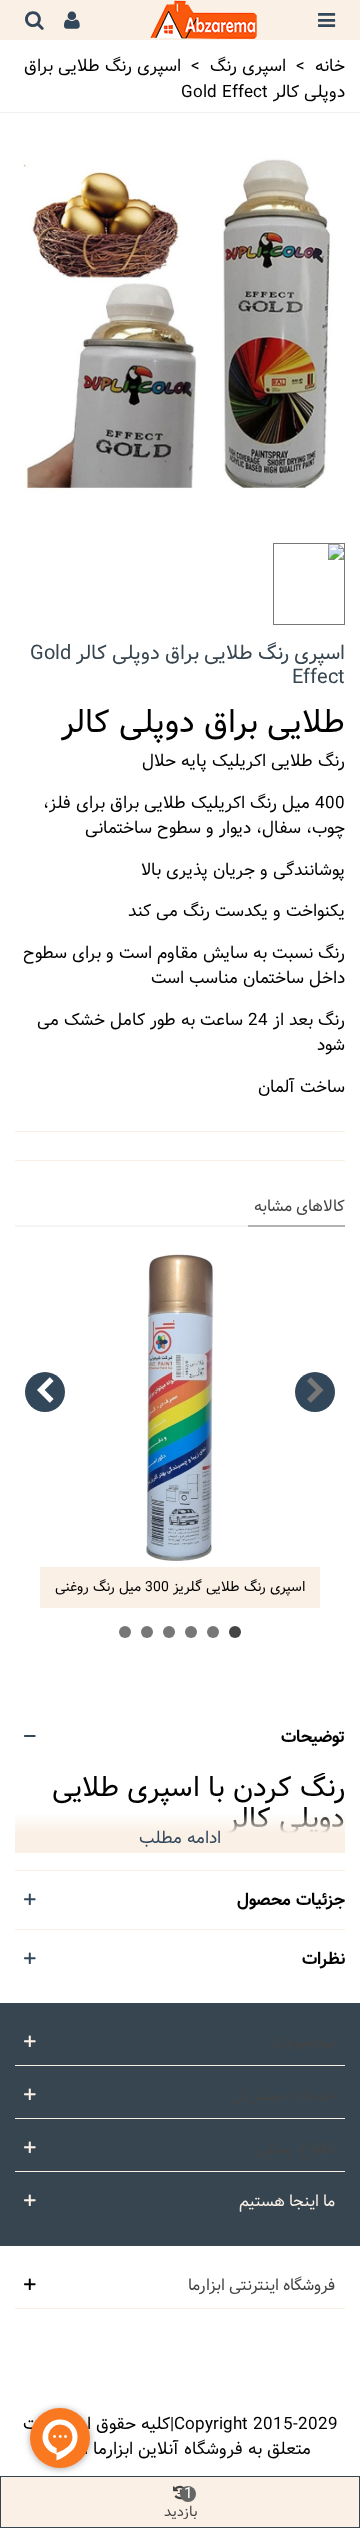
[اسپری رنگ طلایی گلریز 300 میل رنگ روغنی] (180, 1407)
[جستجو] (34, 20)
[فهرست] (326, 20)
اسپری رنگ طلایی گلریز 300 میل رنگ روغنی (180, 1587)
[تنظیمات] (72, 20)
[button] (315, 1392)
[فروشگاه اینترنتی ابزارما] (199, 20)
